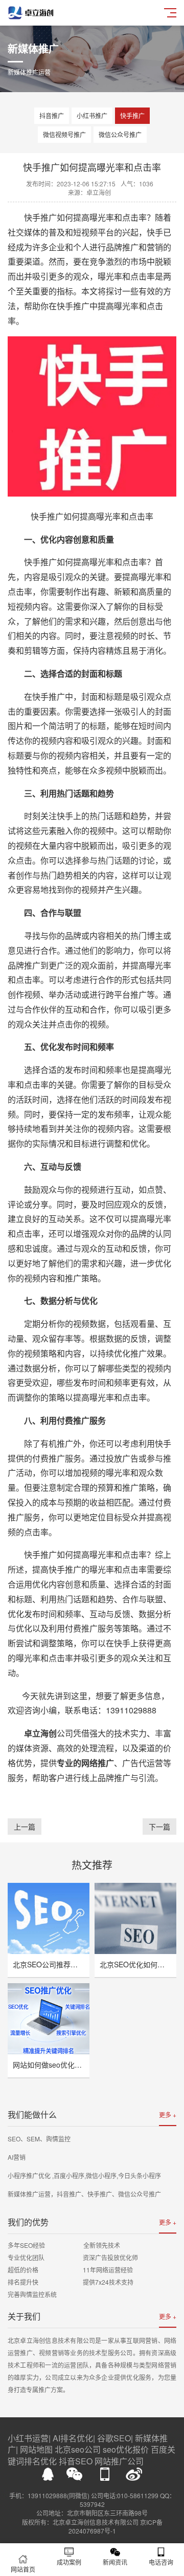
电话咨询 (161, 2562)
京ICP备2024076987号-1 (116, 2526)
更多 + (168, 2115)
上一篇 (25, 1827)
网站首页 (23, 2569)
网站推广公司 (119, 2461)
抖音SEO (76, 2461)
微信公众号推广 (120, 134)
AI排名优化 (73, 2438)
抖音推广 (52, 115)
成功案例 (69, 2562)
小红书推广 (92, 115)
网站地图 (36, 2449)
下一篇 (159, 1827)
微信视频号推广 (64, 134)
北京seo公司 (78, 2449)
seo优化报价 (126, 2449)
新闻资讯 (115, 2562)
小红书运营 (28, 2438)
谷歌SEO (114, 2438)
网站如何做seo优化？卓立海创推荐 (69, 2065)
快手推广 (132, 115)
